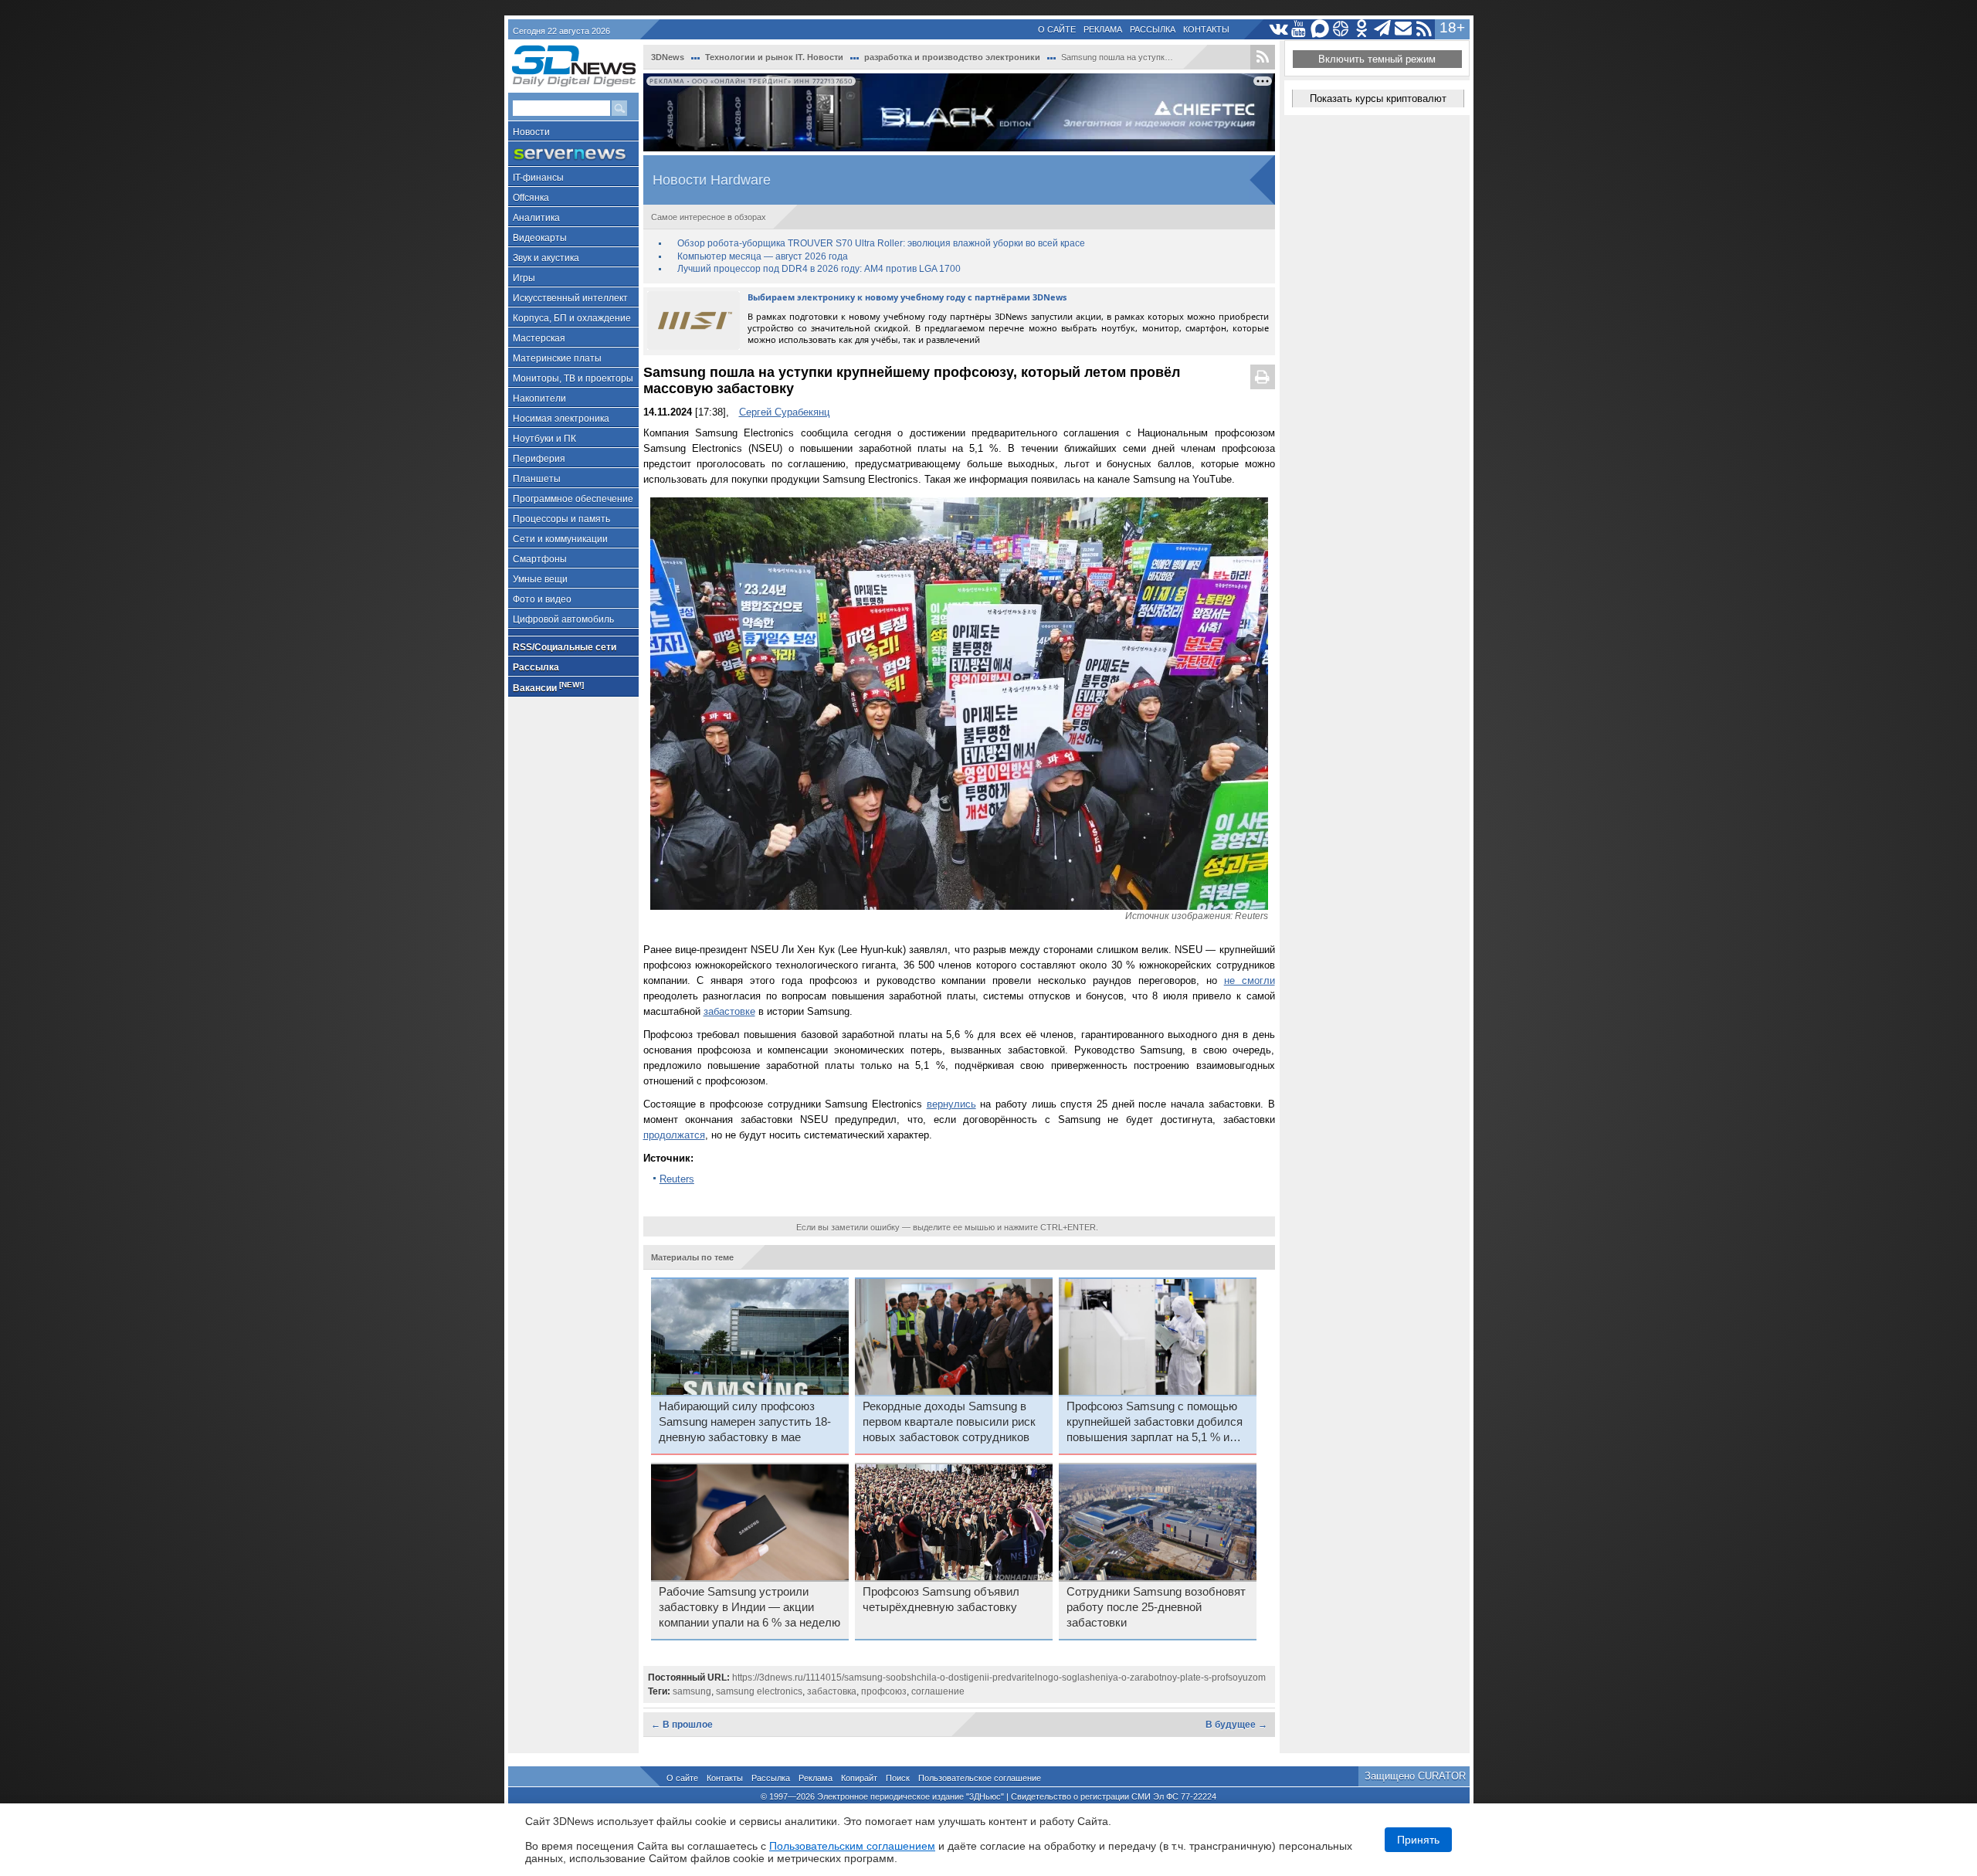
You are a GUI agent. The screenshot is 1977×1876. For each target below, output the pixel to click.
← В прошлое (682, 1725)
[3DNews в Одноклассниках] (1362, 29)
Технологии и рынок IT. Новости (774, 57)
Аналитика (536, 218)
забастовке (729, 1011)
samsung (692, 1691)
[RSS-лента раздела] (1263, 57)
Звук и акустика (546, 258)
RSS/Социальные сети (565, 647)
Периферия (539, 459)
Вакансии (548, 687)
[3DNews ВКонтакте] (1278, 29)
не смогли (1250, 980)
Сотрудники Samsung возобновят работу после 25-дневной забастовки (1156, 1607)
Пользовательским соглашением (852, 1846)
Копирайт (859, 1778)
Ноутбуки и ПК (544, 439)
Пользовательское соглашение (980, 1778)
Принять (1418, 1840)
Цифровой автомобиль (563, 619)
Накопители (539, 399)
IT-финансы (538, 178)
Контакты (1206, 29)
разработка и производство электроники (952, 57)
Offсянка (531, 198)
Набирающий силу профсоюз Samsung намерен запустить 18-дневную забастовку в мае (745, 1422)
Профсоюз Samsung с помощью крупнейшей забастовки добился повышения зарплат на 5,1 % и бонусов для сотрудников (1155, 1423)
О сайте (1057, 29)
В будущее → (1236, 1725)
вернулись (951, 1104)
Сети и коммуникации (560, 539)
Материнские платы (557, 358)
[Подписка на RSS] (1424, 29)
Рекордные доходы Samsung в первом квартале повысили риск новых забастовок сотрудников (949, 1422)
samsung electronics (759, 1691)
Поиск (898, 1778)
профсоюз (884, 1691)
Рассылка (1153, 29)
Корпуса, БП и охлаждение (572, 318)
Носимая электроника (561, 419)
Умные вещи (540, 579)
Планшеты (537, 479)
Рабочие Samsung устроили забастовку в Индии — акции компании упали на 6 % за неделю (749, 1607)
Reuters (677, 1179)
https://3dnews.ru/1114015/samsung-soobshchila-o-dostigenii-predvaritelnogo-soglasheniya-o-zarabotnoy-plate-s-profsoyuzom (999, 1678)
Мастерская (539, 338)
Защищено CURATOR (1415, 1776)
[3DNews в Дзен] (1341, 29)
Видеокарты (540, 238)
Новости (531, 132)
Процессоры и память (561, 519)
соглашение (938, 1691)
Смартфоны (540, 559)
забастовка (832, 1691)
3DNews (668, 57)
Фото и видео (542, 599)
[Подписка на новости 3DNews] (1404, 29)
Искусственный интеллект (570, 298)
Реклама (1103, 29)
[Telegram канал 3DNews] (1383, 29)
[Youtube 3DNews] (1299, 29)
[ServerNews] (573, 154)
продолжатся (674, 1135)
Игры (524, 278)
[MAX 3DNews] (1320, 29)
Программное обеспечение (573, 499)
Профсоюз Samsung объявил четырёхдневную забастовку (941, 1600)
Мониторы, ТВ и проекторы (573, 378)
